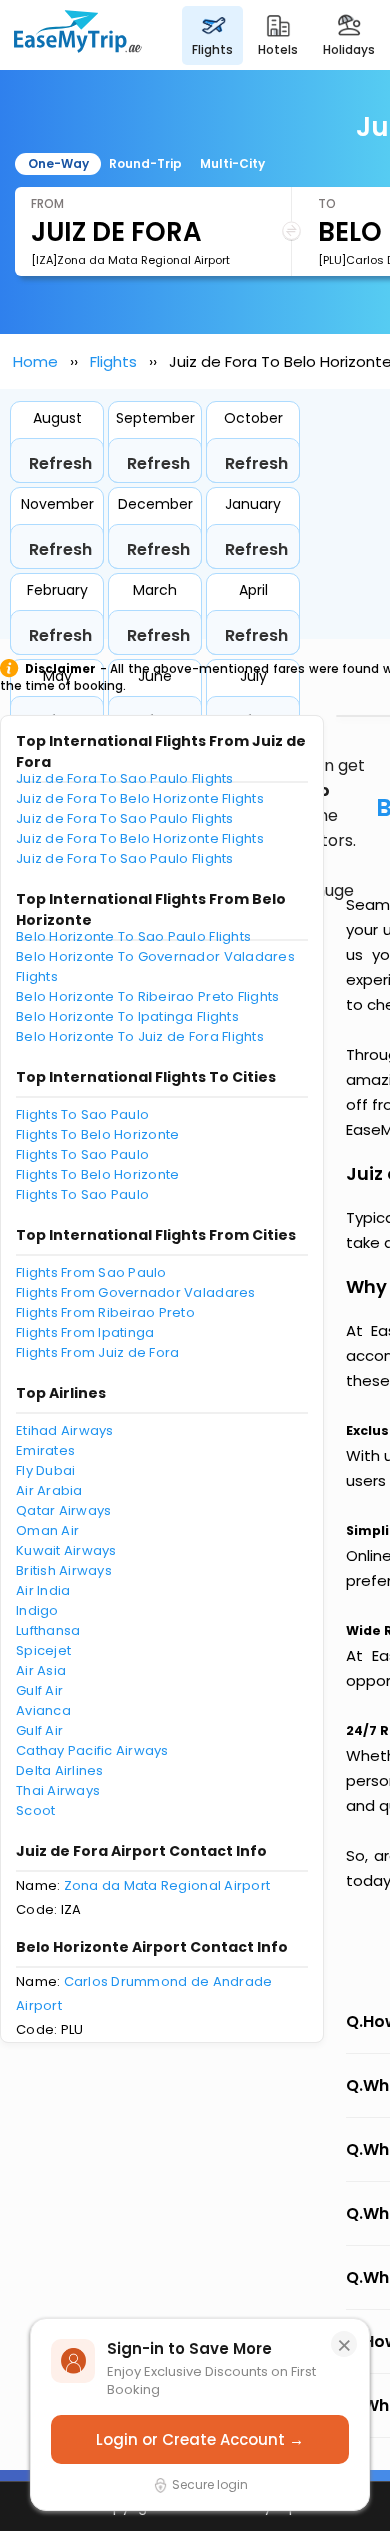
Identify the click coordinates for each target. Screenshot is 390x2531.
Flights (113, 361)
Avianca (43, 1710)
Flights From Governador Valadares (136, 1292)
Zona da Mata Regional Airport (167, 1885)
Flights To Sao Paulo (82, 1114)
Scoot (35, 1810)
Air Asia (41, 1670)
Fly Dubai (45, 1470)
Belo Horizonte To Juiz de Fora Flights (140, 1036)
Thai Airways (58, 1790)
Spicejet (43, 1650)
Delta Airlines (60, 1770)
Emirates (45, 1450)
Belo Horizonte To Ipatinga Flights (127, 1016)
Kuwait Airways (66, 1550)
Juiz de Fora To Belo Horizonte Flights (140, 798)
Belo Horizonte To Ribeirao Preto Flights (147, 996)
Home (35, 361)
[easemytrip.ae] (78, 35)
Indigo (37, 1610)
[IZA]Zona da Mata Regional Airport (130, 260)
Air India (43, 1590)
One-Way (58, 163)
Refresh (60, 463)
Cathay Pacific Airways (92, 1750)
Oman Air (47, 1530)
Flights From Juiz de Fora (98, 1352)
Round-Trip (145, 163)
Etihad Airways (65, 1430)
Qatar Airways (63, 1510)
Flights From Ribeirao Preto (105, 1312)
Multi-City (232, 163)
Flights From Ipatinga (85, 1332)
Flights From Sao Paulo (91, 1272)
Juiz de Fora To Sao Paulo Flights (125, 778)
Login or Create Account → (200, 2439)
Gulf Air (39, 1690)
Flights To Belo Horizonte (98, 1134)
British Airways (64, 1570)
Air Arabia (49, 1490)
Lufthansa (48, 1630)
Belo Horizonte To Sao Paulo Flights (133, 936)
